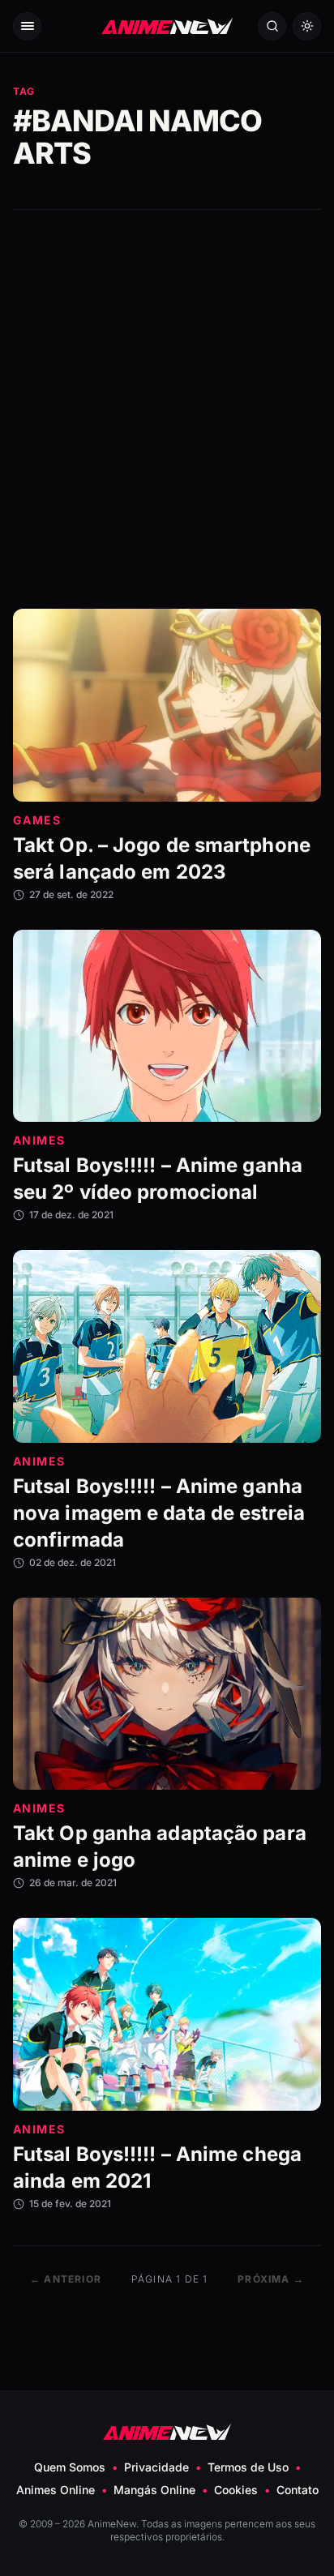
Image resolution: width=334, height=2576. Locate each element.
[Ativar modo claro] (307, 26)
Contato (298, 2490)
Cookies (236, 2490)
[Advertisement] (167, 409)
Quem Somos (70, 2467)
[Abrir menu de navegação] (27, 26)
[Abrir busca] (272, 26)
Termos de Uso (248, 2467)
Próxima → (271, 2279)
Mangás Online (154, 2490)
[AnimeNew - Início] (167, 26)
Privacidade (156, 2467)
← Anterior (66, 2279)
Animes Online (56, 2490)
